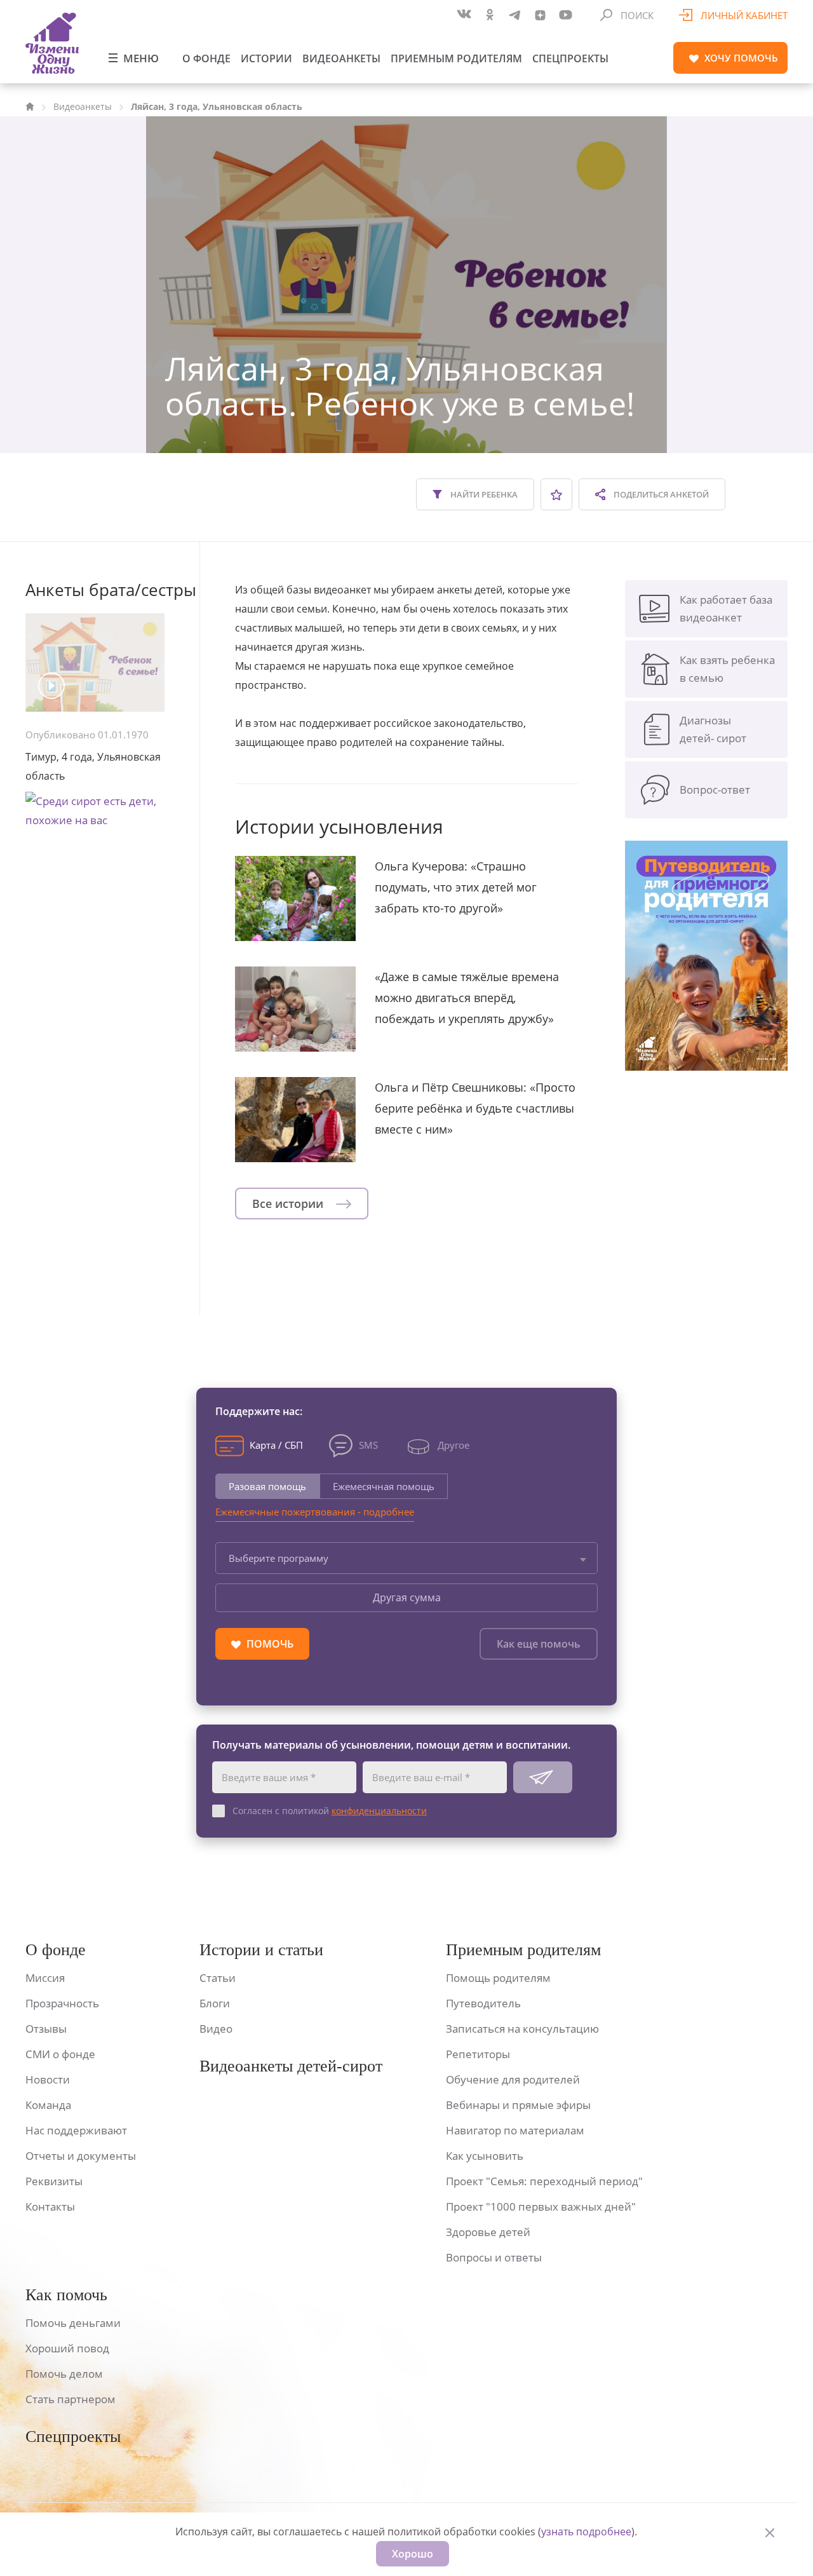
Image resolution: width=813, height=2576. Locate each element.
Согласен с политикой (330, 1811)
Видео (216, 2029)
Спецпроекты (570, 58)
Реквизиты (54, 2181)
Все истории (289, 1203)
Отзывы (46, 2029)
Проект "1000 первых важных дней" (541, 2207)
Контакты (50, 2207)
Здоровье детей (488, 2232)
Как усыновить (485, 2156)
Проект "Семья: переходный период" (544, 2181)
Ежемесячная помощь (384, 1486)
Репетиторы (478, 2054)
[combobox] (406, 1558)
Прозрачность (62, 2003)
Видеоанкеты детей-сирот (291, 2066)
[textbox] (406, 1558)
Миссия (45, 1978)
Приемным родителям (456, 58)
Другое (454, 1445)
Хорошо (413, 2554)
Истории (266, 58)
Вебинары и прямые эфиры (518, 2105)
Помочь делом (64, 2374)
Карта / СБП (276, 1445)
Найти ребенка (483, 494)
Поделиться (660, 494)
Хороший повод (67, 2348)
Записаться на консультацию (522, 2029)
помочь (741, 58)
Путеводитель (483, 2003)
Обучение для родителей (513, 2079)
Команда (48, 2105)
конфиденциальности (379, 1811)
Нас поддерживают (76, 2130)
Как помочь (66, 2295)
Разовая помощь (267, 1486)
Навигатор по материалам (515, 2130)
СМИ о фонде (60, 2054)
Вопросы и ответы (494, 2257)
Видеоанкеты (341, 58)
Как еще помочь (539, 1644)
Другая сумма (407, 1597)
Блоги (215, 2003)
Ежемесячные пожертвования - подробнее (315, 1512)
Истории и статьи (261, 1950)
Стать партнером (71, 2399)
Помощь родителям (498, 1978)
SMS (368, 1445)
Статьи (218, 1978)
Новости (48, 2079)
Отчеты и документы (81, 2156)
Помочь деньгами (73, 2323)
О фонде (206, 58)
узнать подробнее (586, 2532)
